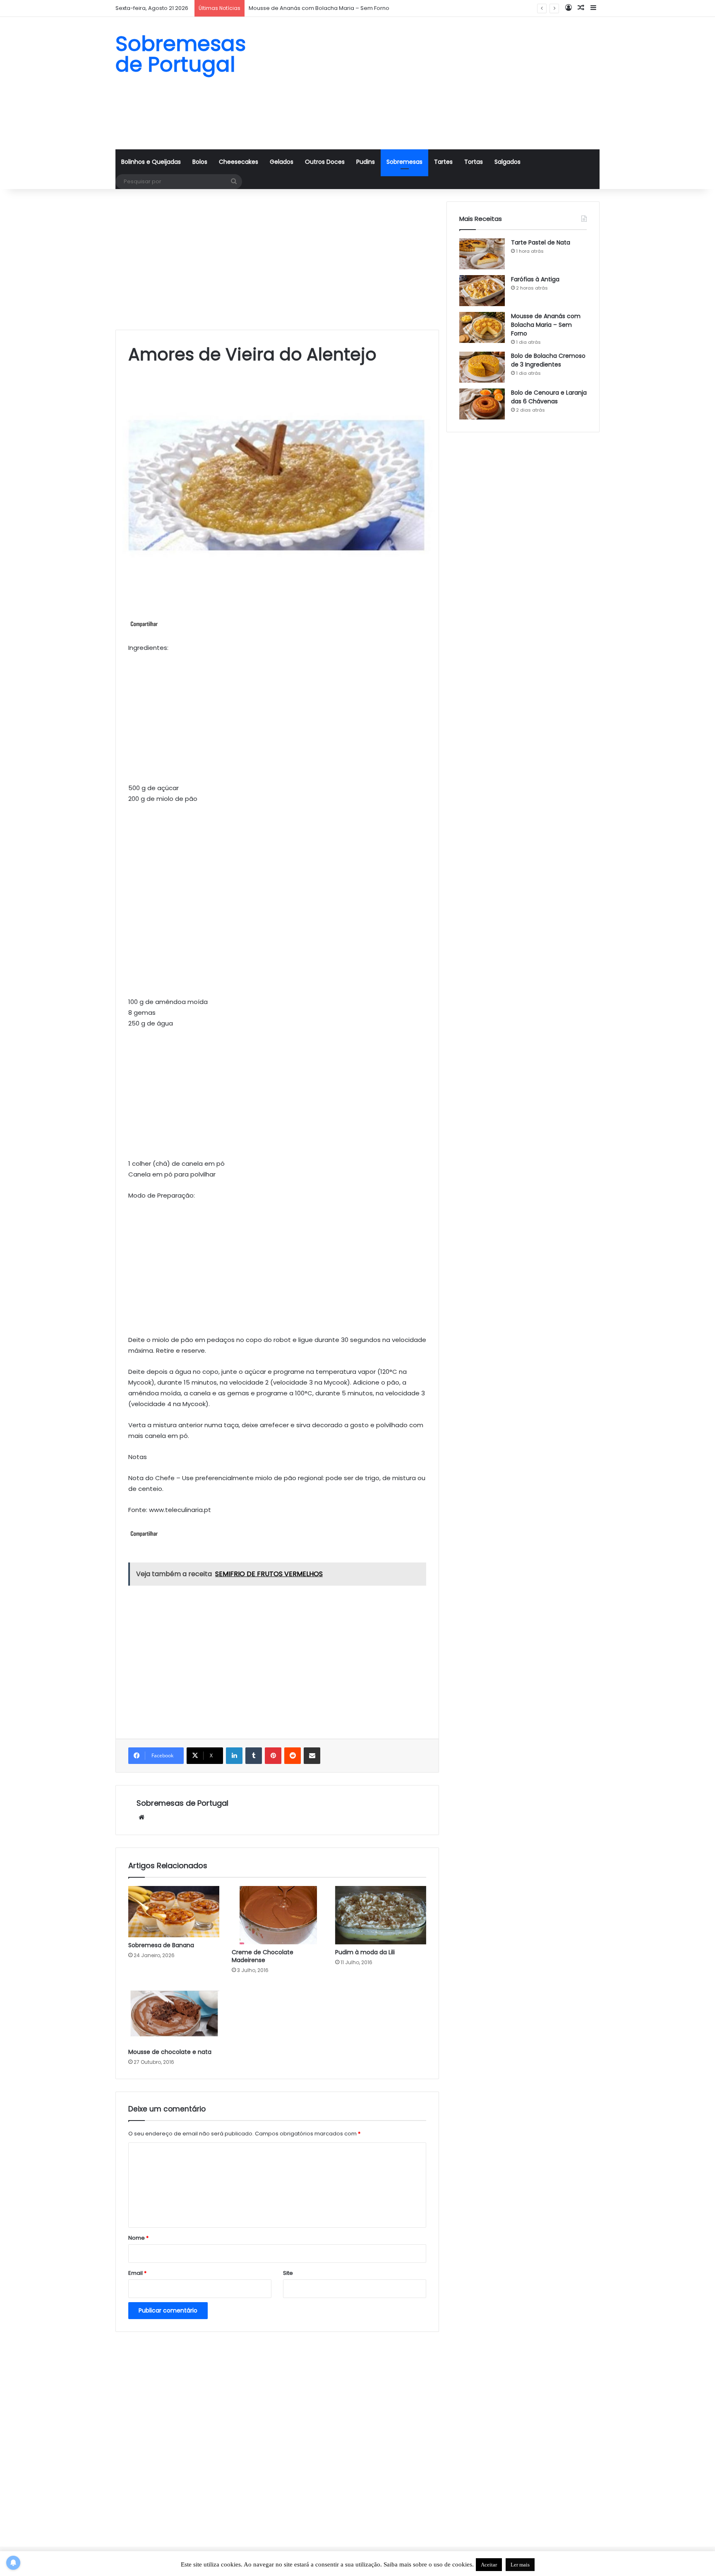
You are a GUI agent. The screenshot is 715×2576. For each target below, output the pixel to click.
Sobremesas (404, 162)
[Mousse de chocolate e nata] (174, 2013)
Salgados (507, 162)
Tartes (443, 162)
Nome (138, 2238)
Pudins (366, 162)
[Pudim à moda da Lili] (381, 1915)
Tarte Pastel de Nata (541, 242)
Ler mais (520, 2565)
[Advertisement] (440, 83)
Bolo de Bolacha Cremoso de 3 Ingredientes (548, 360)
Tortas (474, 162)
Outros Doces (325, 162)
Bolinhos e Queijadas (151, 162)
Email (137, 2273)
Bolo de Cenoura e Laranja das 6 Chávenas (549, 397)
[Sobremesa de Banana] (174, 1912)
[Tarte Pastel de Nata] (482, 254)
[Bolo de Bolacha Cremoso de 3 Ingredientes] (482, 367)
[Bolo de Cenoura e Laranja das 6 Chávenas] (482, 404)
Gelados (282, 162)
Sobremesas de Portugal (182, 1803)
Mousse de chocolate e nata (170, 2052)
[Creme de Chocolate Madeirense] (277, 1915)
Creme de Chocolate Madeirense (263, 1956)
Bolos (200, 162)
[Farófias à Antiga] (482, 291)
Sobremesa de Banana (161, 1945)
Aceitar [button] (489, 2565)
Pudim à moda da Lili (365, 1952)
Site (288, 2273)
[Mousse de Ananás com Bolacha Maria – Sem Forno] (482, 327)
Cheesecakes (239, 162)
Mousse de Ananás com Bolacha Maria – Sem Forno (546, 325)
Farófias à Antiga (535, 279)
